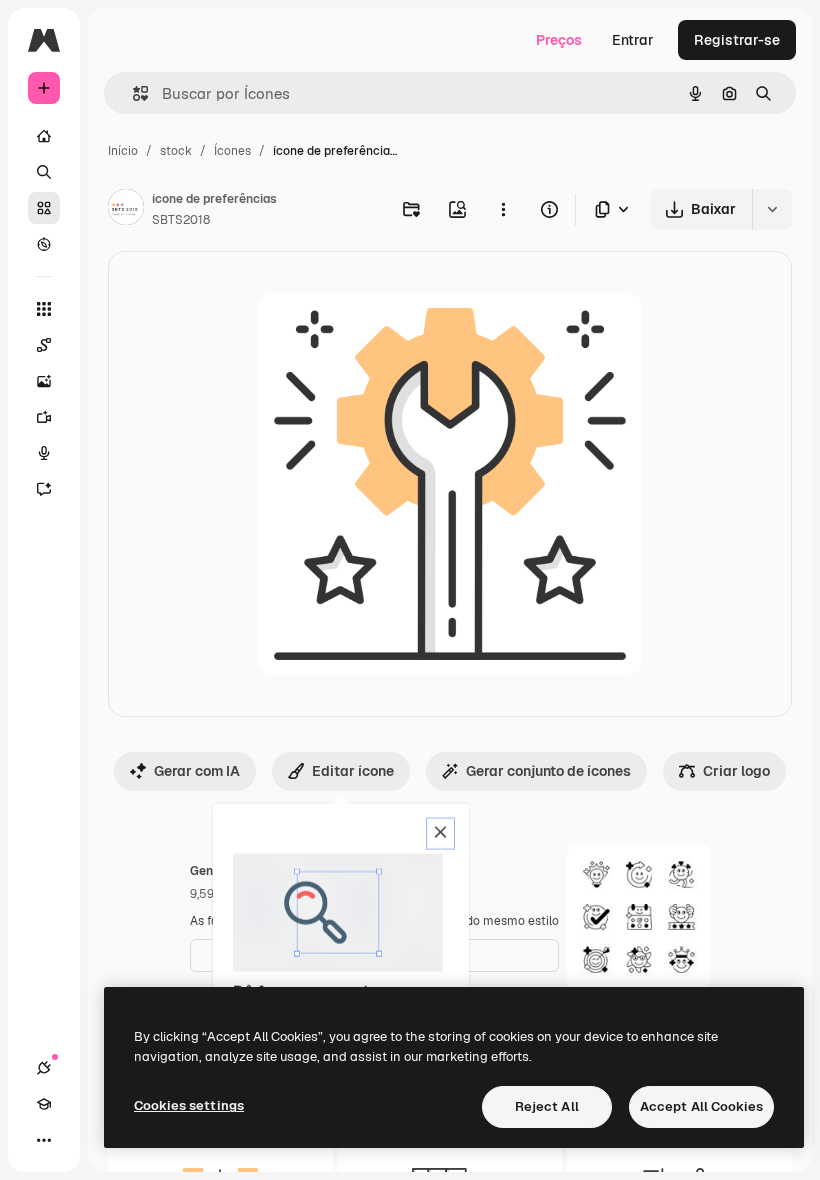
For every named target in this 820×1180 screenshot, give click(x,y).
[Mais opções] (503, 209)
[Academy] (44, 1104)
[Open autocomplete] (132, 93)
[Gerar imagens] (44, 381)
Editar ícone (353, 771)
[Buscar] (44, 172)
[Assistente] (44, 489)
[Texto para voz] (44, 453)
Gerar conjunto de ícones (548, 771)
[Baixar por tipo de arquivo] (613, 209)
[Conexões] (44, 1068)
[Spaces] (44, 345)
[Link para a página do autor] (126, 210)
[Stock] (44, 208)
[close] (440, 834)
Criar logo (736, 771)
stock (176, 151)
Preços (559, 40)
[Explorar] (44, 244)
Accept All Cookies (701, 1106)
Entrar (633, 40)
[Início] (44, 136)
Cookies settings (189, 1105)
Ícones (232, 151)
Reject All (547, 1106)
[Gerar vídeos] (44, 417)
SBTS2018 (181, 220)
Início (123, 151)
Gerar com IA (197, 771)
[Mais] (44, 1140)
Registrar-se (737, 40)
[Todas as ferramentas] (44, 309)
